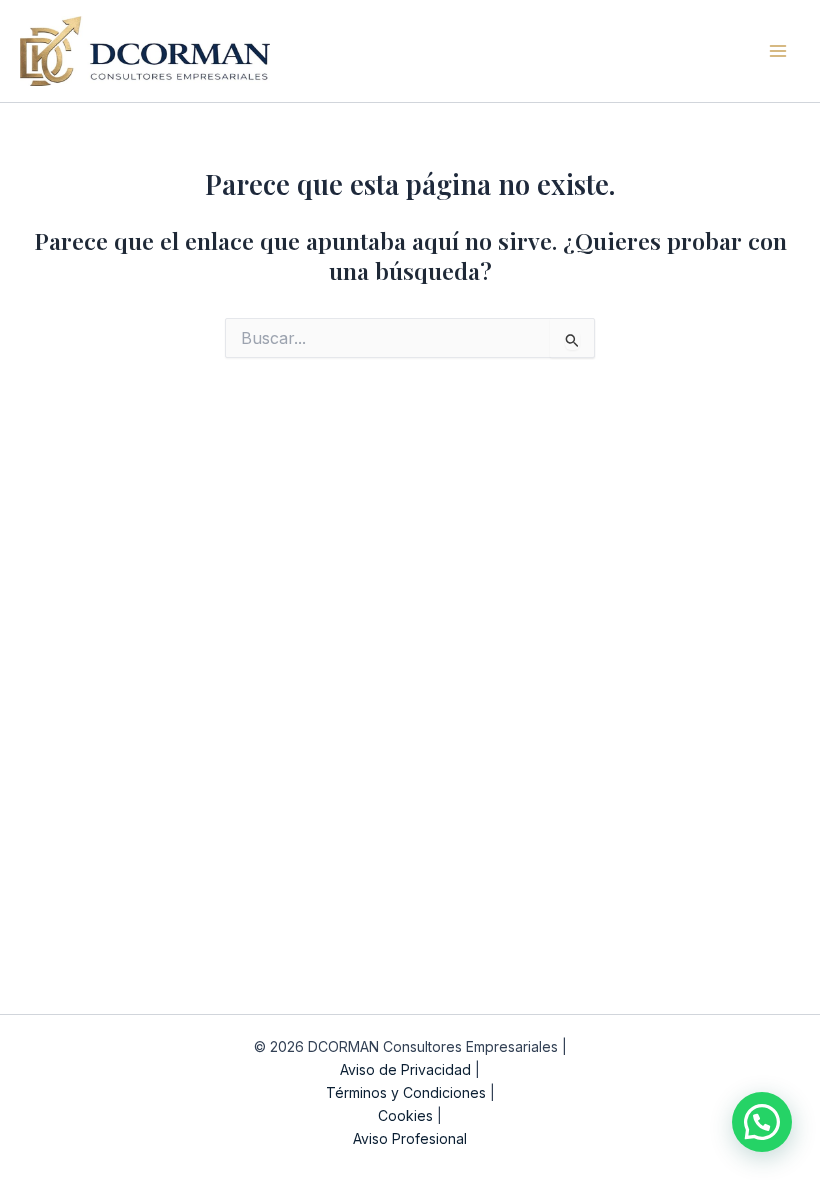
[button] (762, 1122)
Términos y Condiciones (406, 1092)
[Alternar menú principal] (778, 50)
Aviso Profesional (410, 1138)
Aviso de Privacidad (405, 1069)
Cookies (405, 1115)
